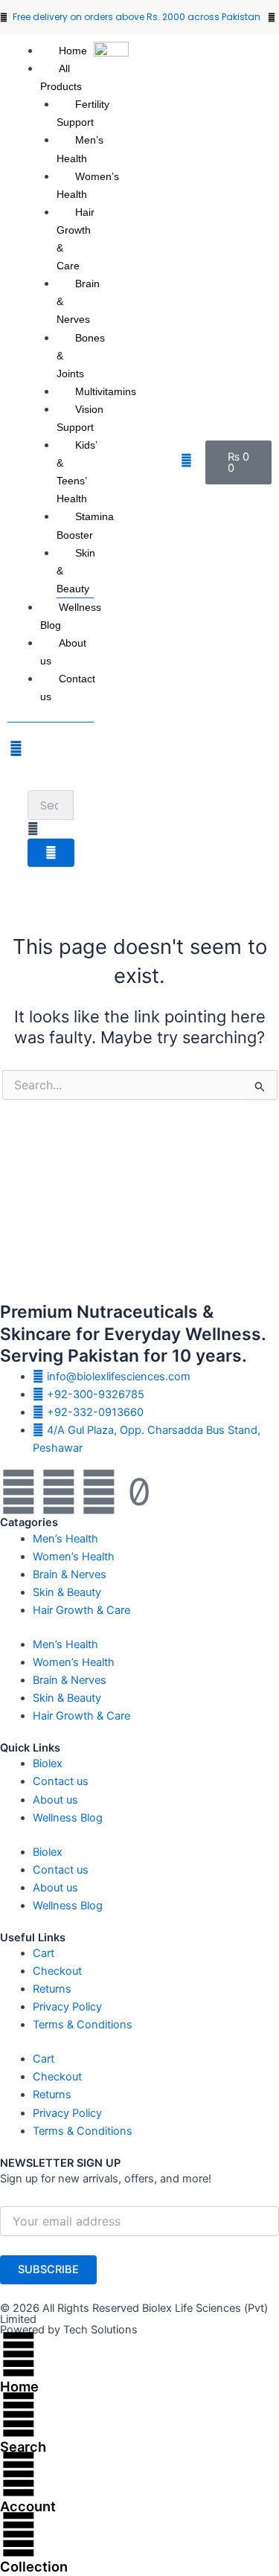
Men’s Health (80, 149)
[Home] (19, 2354)
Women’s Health (88, 185)
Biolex (48, 1763)
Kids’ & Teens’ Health (77, 472)
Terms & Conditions (83, 2025)
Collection (34, 2566)
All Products (61, 77)
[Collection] (19, 2534)
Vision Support (80, 418)
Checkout (57, 1971)
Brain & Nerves (70, 1574)
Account (28, 2506)
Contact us (68, 688)
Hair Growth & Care (76, 239)
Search (23, 2447)
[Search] (19, 2415)
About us (63, 652)
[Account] (19, 2474)
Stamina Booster (85, 525)
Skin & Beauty (67, 1592)
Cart (44, 1953)
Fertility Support (83, 113)
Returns (52, 1989)
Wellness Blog (71, 616)
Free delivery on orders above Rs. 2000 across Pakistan (137, 17)
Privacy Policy (67, 2007)
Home (73, 51)
